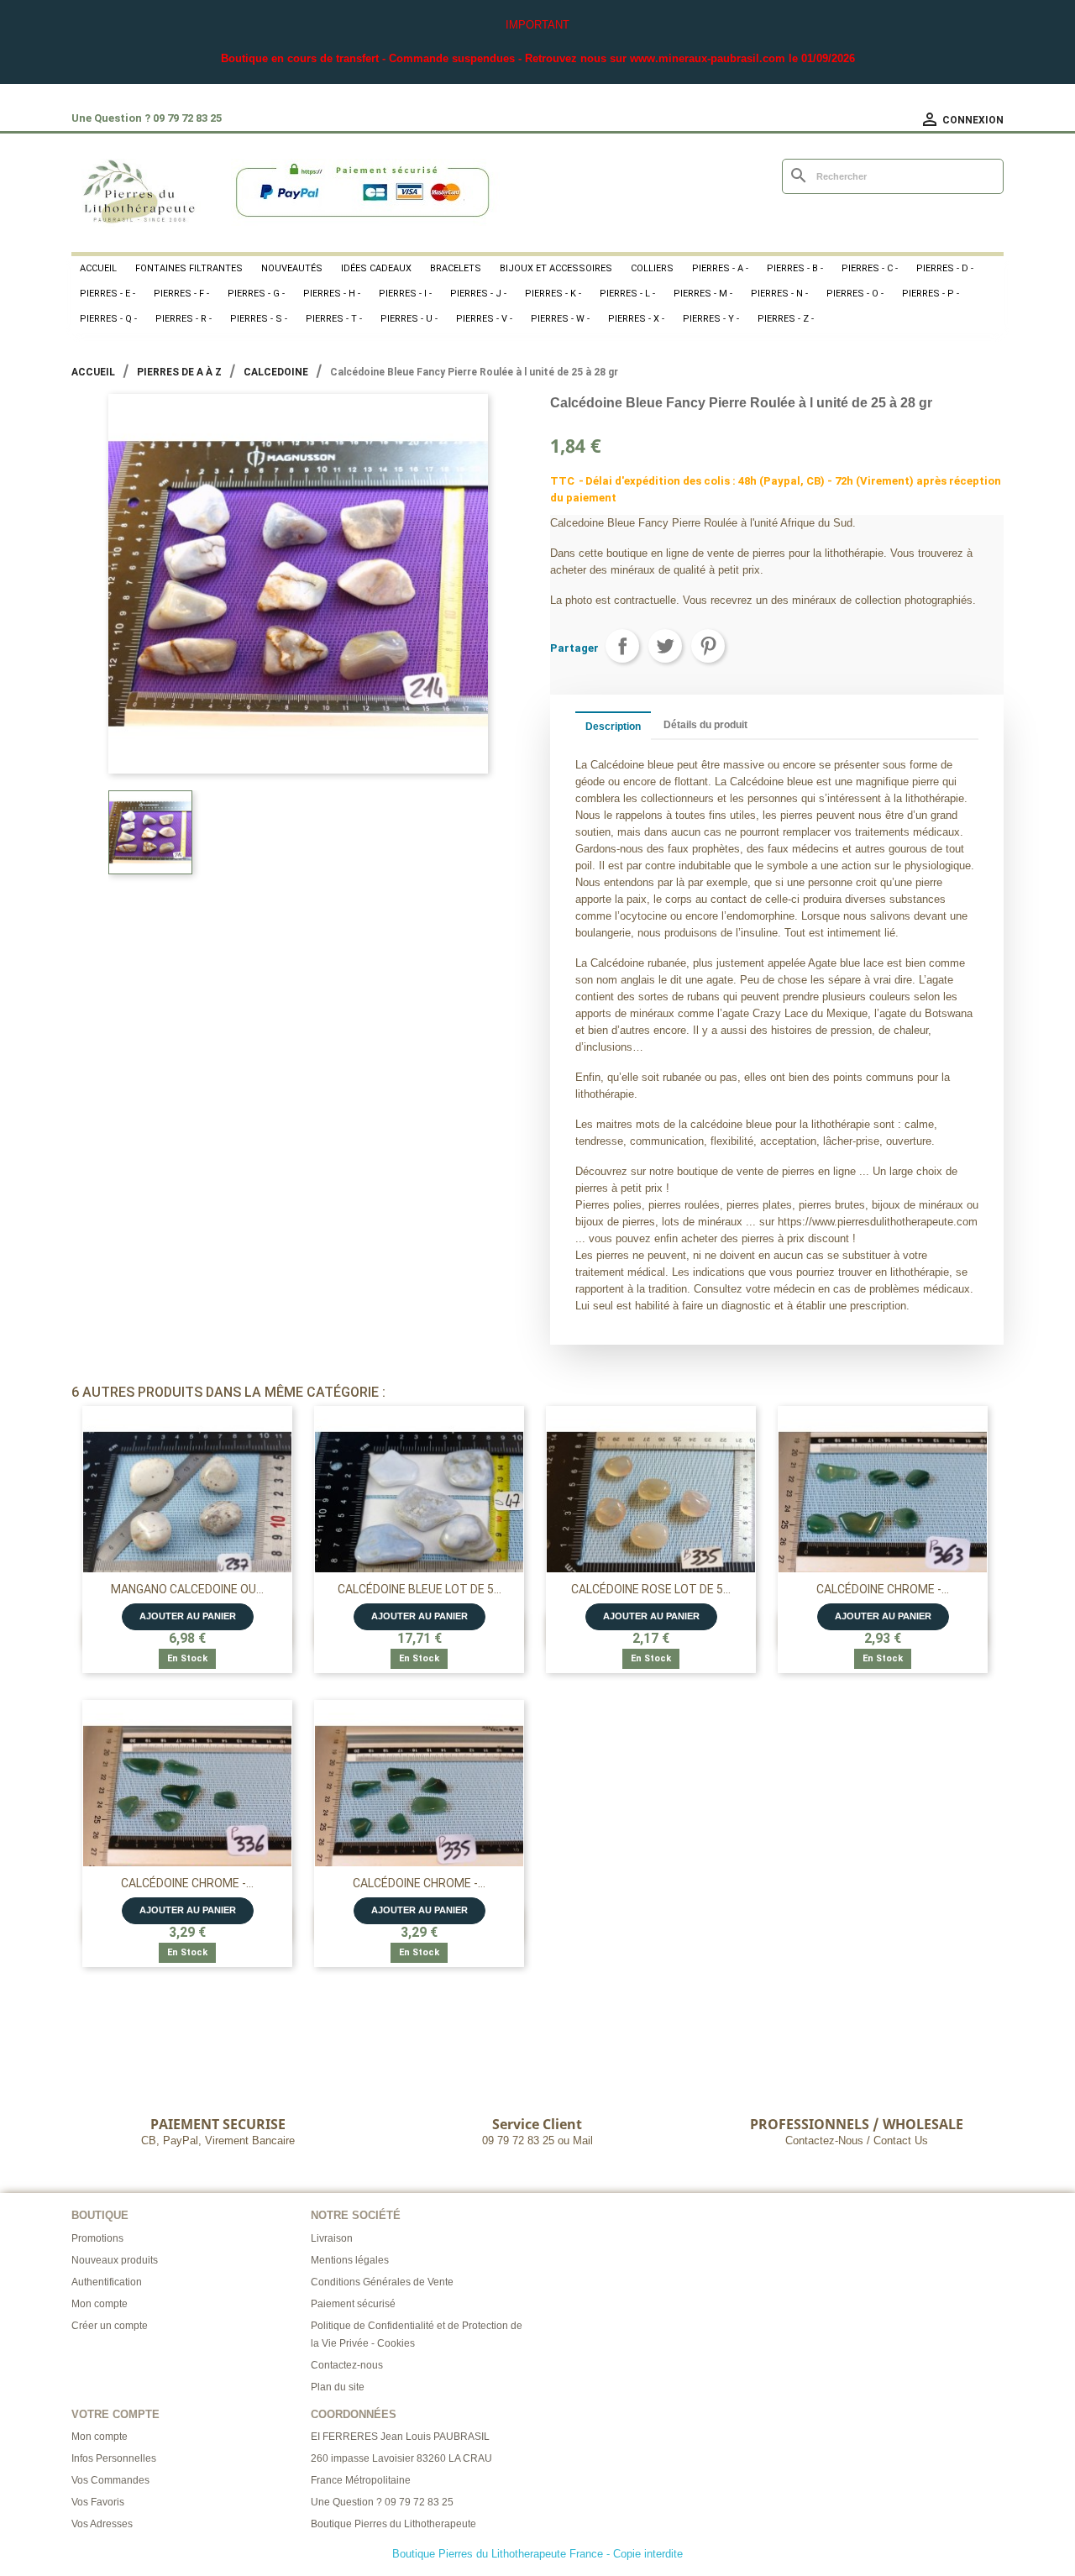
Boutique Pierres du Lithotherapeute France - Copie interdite (537, 2554)
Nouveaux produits (115, 2260)
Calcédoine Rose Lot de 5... (651, 1589)
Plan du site (338, 2387)
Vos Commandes (110, 2480)
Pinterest (708, 646)
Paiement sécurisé (353, 2304)
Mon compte (100, 2304)
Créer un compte (110, 2326)
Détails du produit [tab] (705, 725)
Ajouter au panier (188, 1616)
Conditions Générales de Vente (382, 2282)
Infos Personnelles (114, 2458)
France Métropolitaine (361, 2480)
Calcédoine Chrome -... (883, 1589)
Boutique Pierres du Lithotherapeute (393, 2524)
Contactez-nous (347, 2365)
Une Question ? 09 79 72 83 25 (382, 2502)
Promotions (97, 2238)
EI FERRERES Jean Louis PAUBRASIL (400, 2437)
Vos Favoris (98, 2502)
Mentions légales (350, 2260)
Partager (622, 646)
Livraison (332, 2238)
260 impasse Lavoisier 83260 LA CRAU (401, 2458)
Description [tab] (613, 727)
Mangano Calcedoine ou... (187, 1589)
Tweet (665, 646)
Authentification (107, 2282)
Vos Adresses (102, 2524)
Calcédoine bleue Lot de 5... (420, 1589)
